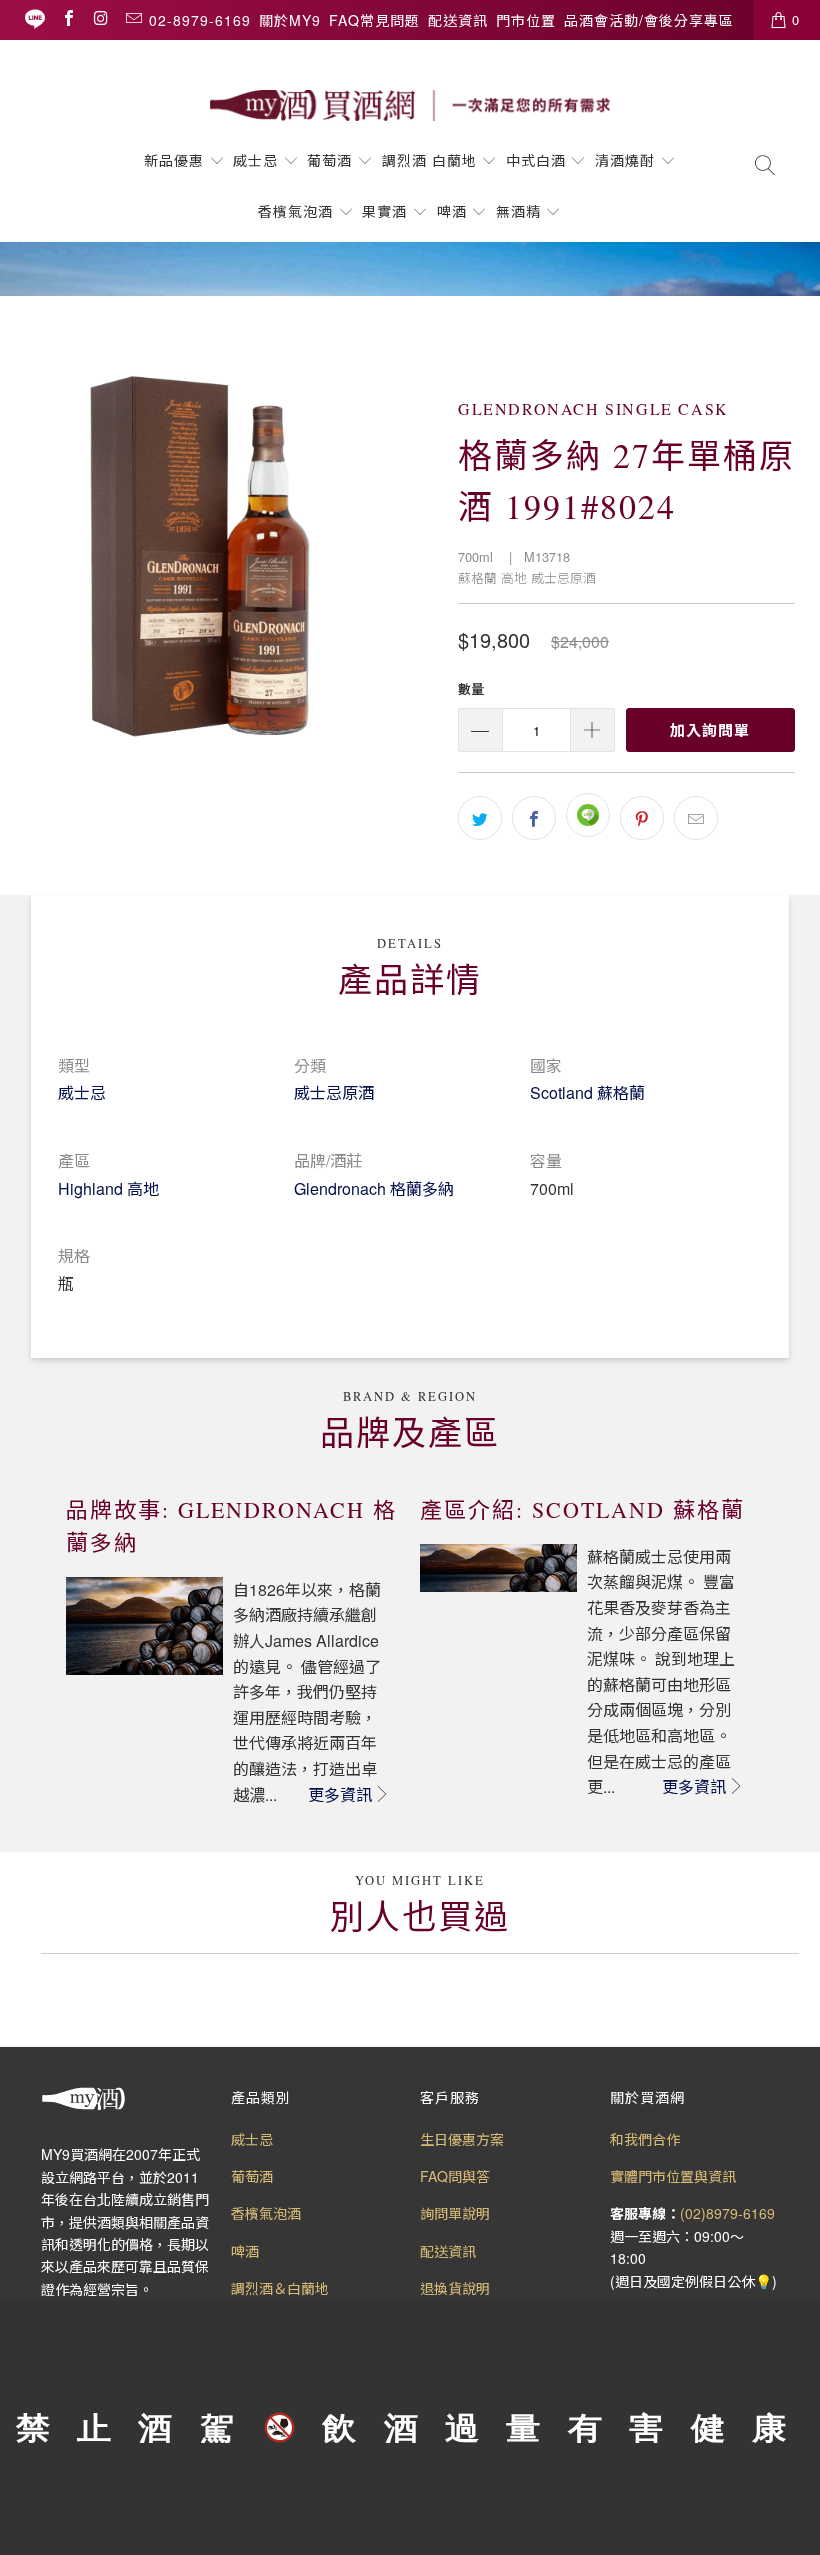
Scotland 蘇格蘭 (587, 1092)
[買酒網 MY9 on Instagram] (100, 19)
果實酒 (384, 211)
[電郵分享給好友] (696, 818)
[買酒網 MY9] (410, 105)
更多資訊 (340, 1794)
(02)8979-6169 (727, 2213)
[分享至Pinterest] (642, 818)
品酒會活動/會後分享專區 (649, 20)
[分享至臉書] (534, 818)
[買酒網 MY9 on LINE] (35, 19)
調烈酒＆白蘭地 (280, 2288)
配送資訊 (458, 20)
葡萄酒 (329, 160)
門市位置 (526, 20)
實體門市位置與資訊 (673, 2176)
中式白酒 (538, 160)
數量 (471, 688)
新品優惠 (174, 160)
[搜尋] (765, 166)
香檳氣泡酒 (295, 211)
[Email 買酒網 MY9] (133, 19)
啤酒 (452, 211)
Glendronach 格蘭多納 (374, 1188)
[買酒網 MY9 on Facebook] (68, 19)
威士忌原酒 (334, 1092)
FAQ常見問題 (374, 20)
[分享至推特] (480, 818)
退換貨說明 (455, 2288)
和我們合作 (645, 2139)
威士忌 (255, 160)
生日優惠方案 (462, 2139)
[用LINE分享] (588, 815)
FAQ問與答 (455, 2176)
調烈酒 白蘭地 (429, 160)
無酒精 (521, 211)
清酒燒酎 (625, 160)
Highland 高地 (108, 1188)
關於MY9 (290, 20)
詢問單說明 (455, 2213)
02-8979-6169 (200, 20)
